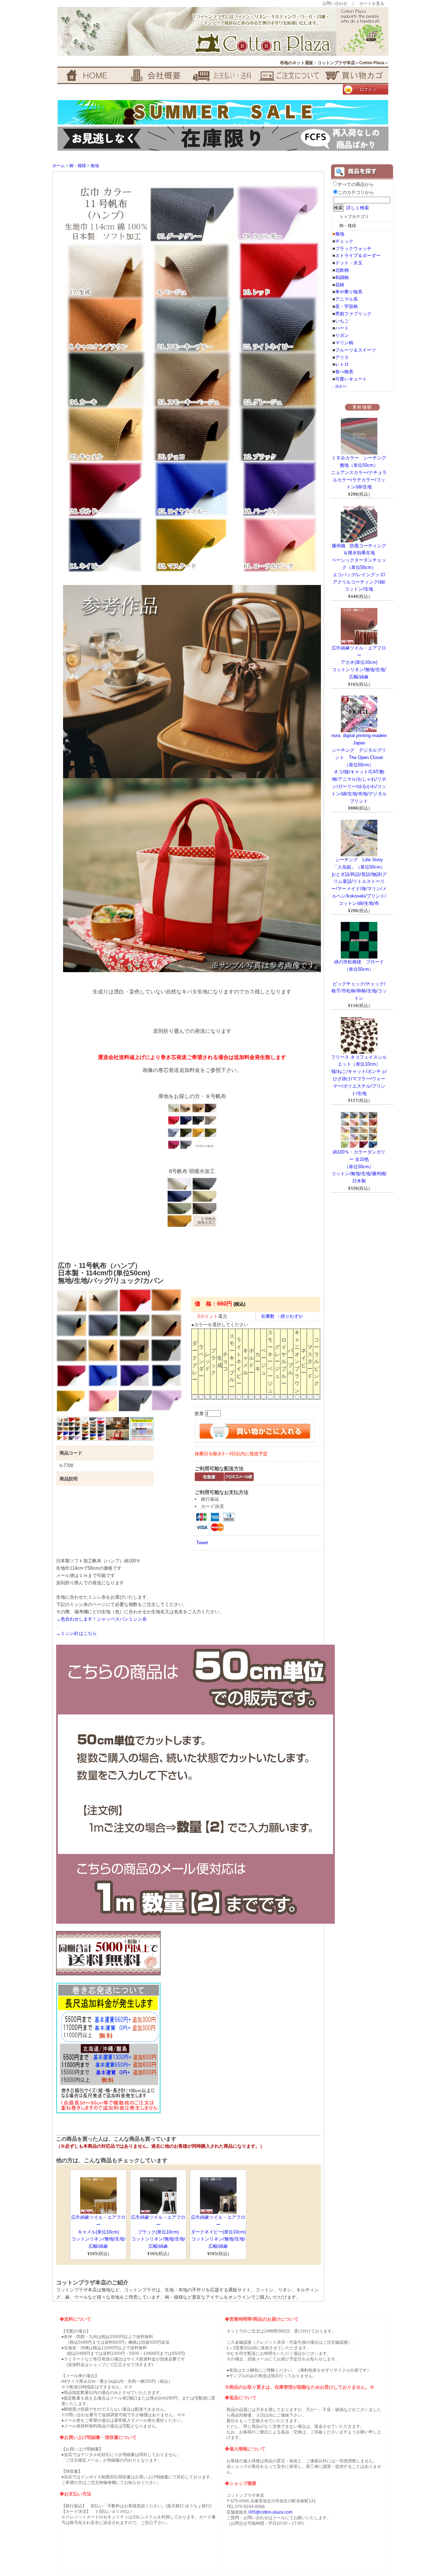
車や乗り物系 (349, 292)
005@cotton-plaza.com (270, 2512)
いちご (342, 321)
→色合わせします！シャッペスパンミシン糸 (101, 1619)
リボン (342, 335)
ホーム (59, 166)
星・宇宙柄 (347, 306)
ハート (342, 328)
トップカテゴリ (354, 217)
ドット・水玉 (349, 263)
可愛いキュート (351, 379)
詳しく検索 (358, 208)
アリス (342, 357)
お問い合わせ (335, 3)
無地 (95, 166)
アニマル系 (347, 299)
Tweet (202, 1543)
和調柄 (342, 277)
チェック (344, 241)
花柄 (340, 285)
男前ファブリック (353, 314)
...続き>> (340, 386)
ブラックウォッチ (353, 249)
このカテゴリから (356, 192)
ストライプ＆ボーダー (358, 256)
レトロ (342, 364)
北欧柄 (342, 270)
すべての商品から (356, 184)
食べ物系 (344, 372)
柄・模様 (78, 166)
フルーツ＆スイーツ (356, 350)
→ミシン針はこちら (76, 1633)
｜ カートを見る (368, 3)
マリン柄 (344, 343)
